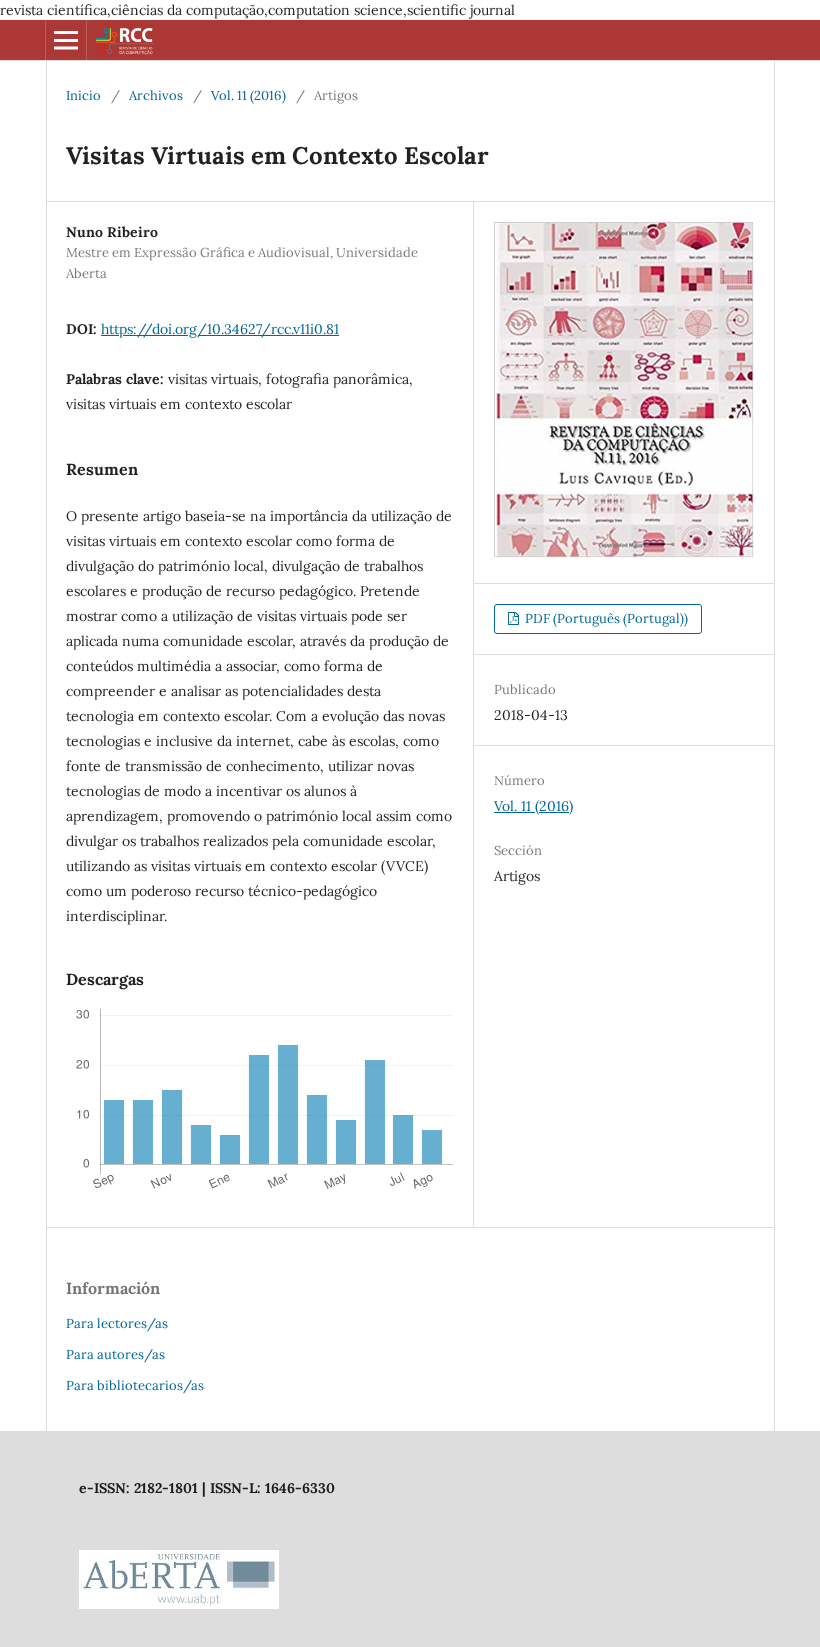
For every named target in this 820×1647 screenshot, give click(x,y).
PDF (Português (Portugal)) (605, 618)
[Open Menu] (66, 40)
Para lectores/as (117, 1323)
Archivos (156, 95)
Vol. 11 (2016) (248, 95)
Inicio (83, 95)
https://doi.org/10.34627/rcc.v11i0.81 (220, 329)
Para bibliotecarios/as (135, 1385)
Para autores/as (115, 1354)
